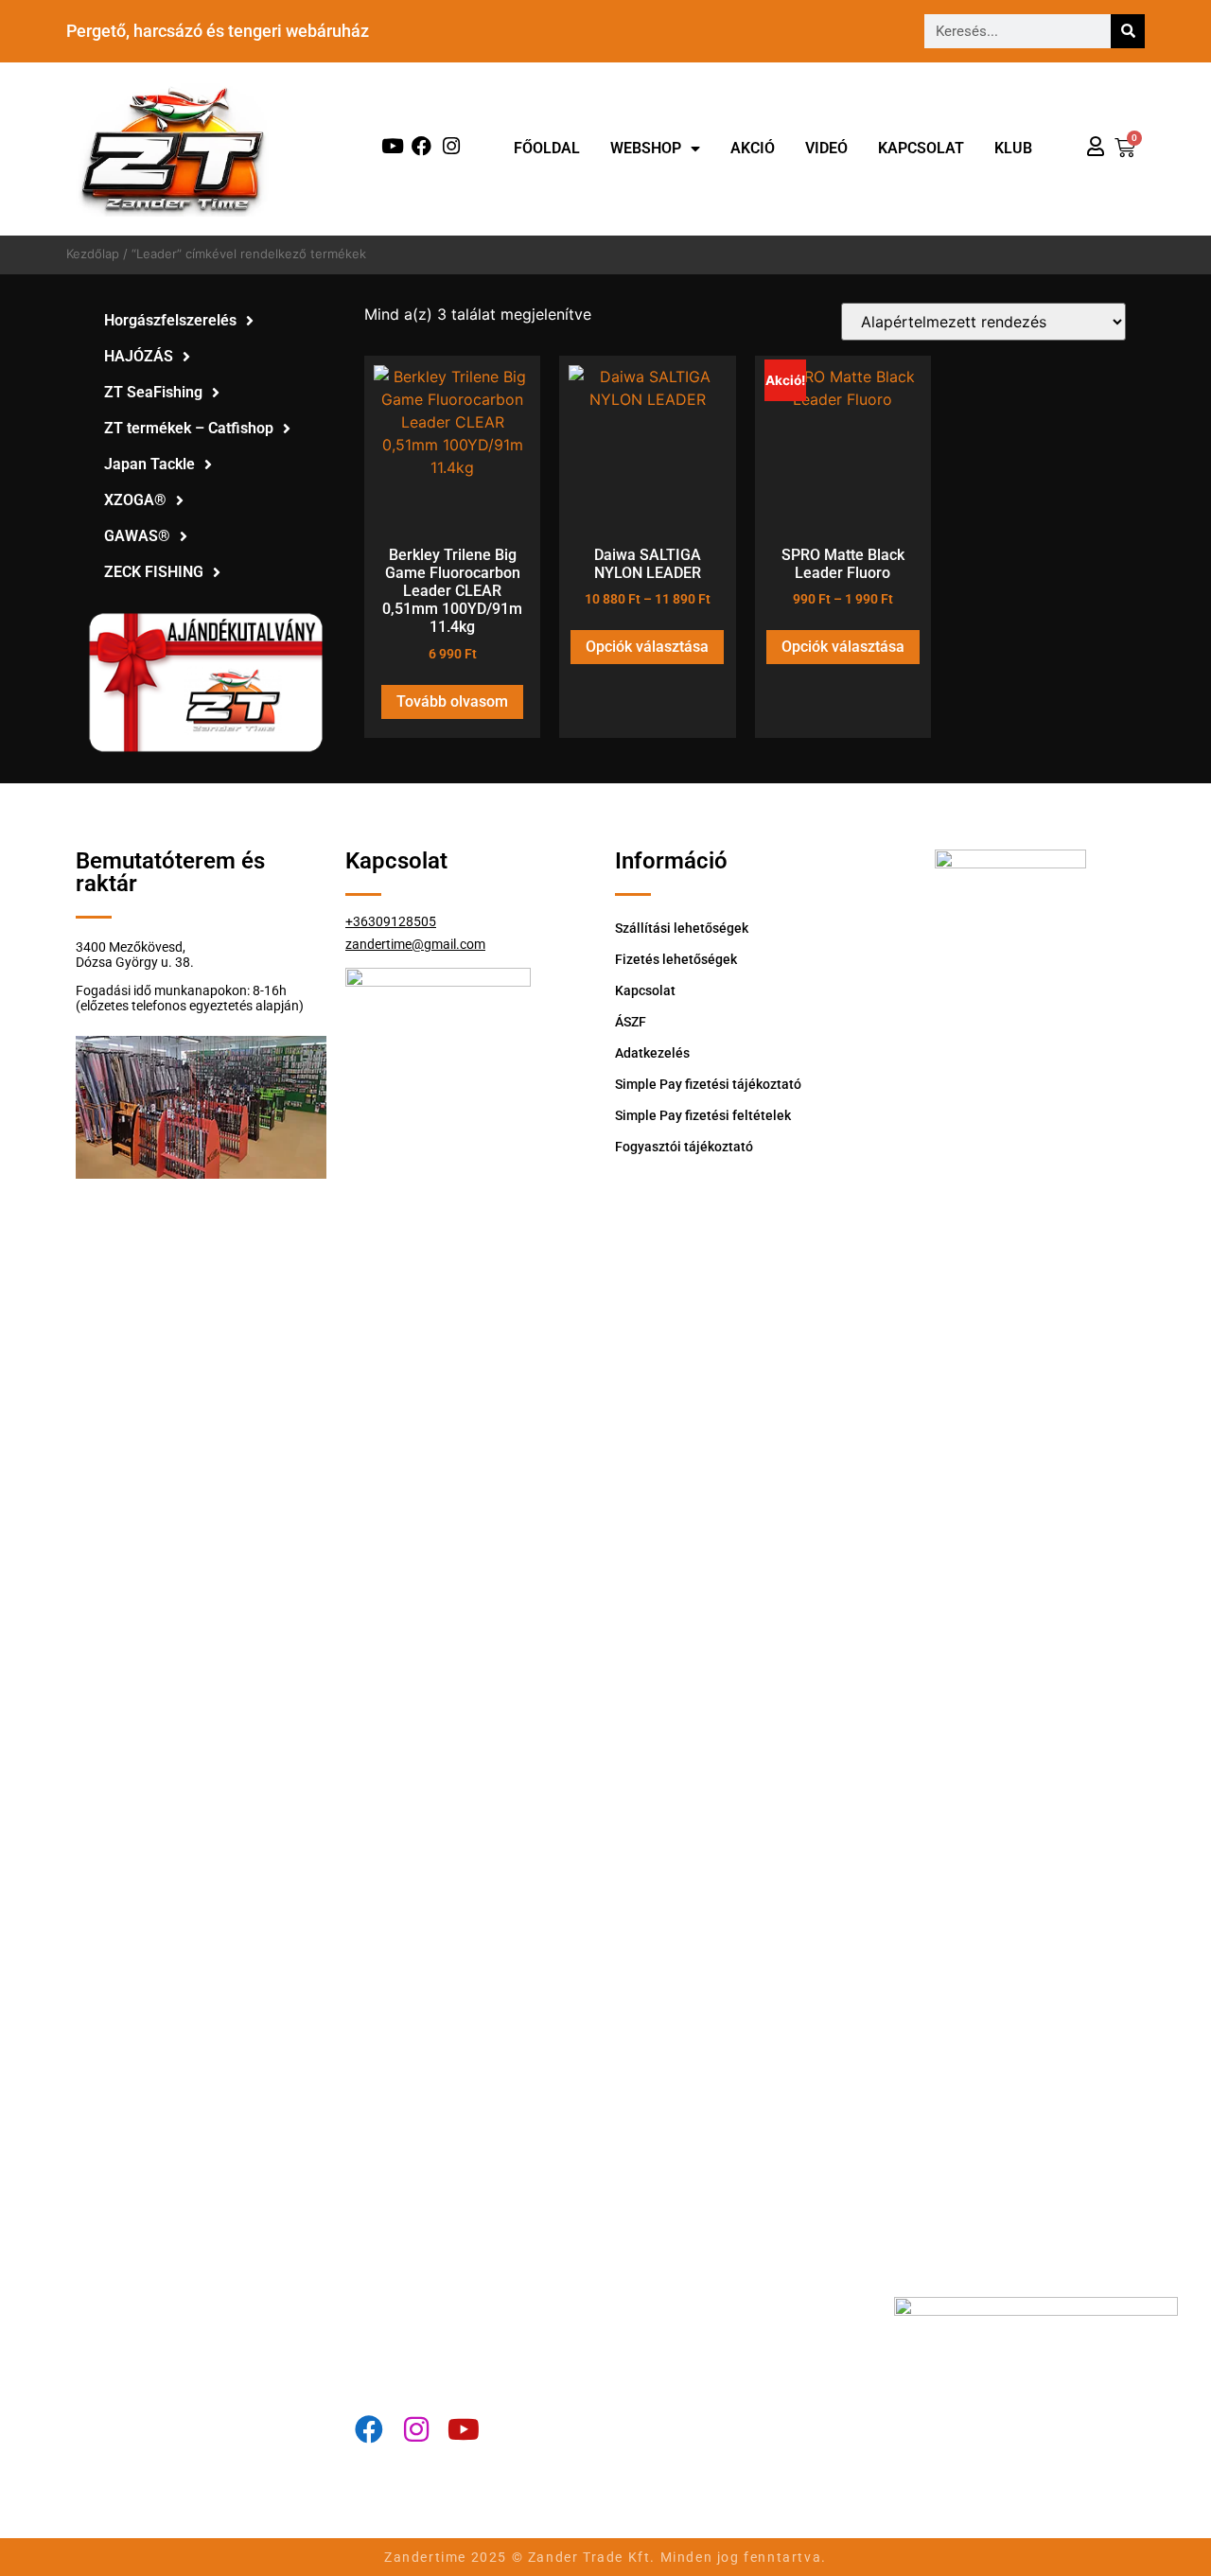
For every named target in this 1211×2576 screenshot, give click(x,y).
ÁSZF (631, 1022)
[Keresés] (1128, 31)
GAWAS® (137, 536)
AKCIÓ (753, 148)
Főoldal (547, 148)
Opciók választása (647, 647)
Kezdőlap (93, 254)
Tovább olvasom (452, 701)
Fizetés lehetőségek (676, 959)
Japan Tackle (149, 464)
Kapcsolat (921, 148)
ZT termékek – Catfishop (189, 428)
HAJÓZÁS (139, 356)
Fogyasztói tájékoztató (684, 1147)
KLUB (1013, 148)
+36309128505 (391, 921)
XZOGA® (135, 500)
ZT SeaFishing (153, 392)
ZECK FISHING (154, 572)
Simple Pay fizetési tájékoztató (708, 1084)
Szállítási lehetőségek (682, 928)
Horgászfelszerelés (170, 320)
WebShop (646, 148)
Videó (826, 148)
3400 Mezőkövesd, (131, 947)
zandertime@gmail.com (415, 944)
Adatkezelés (652, 1053)
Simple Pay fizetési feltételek (703, 1115)
